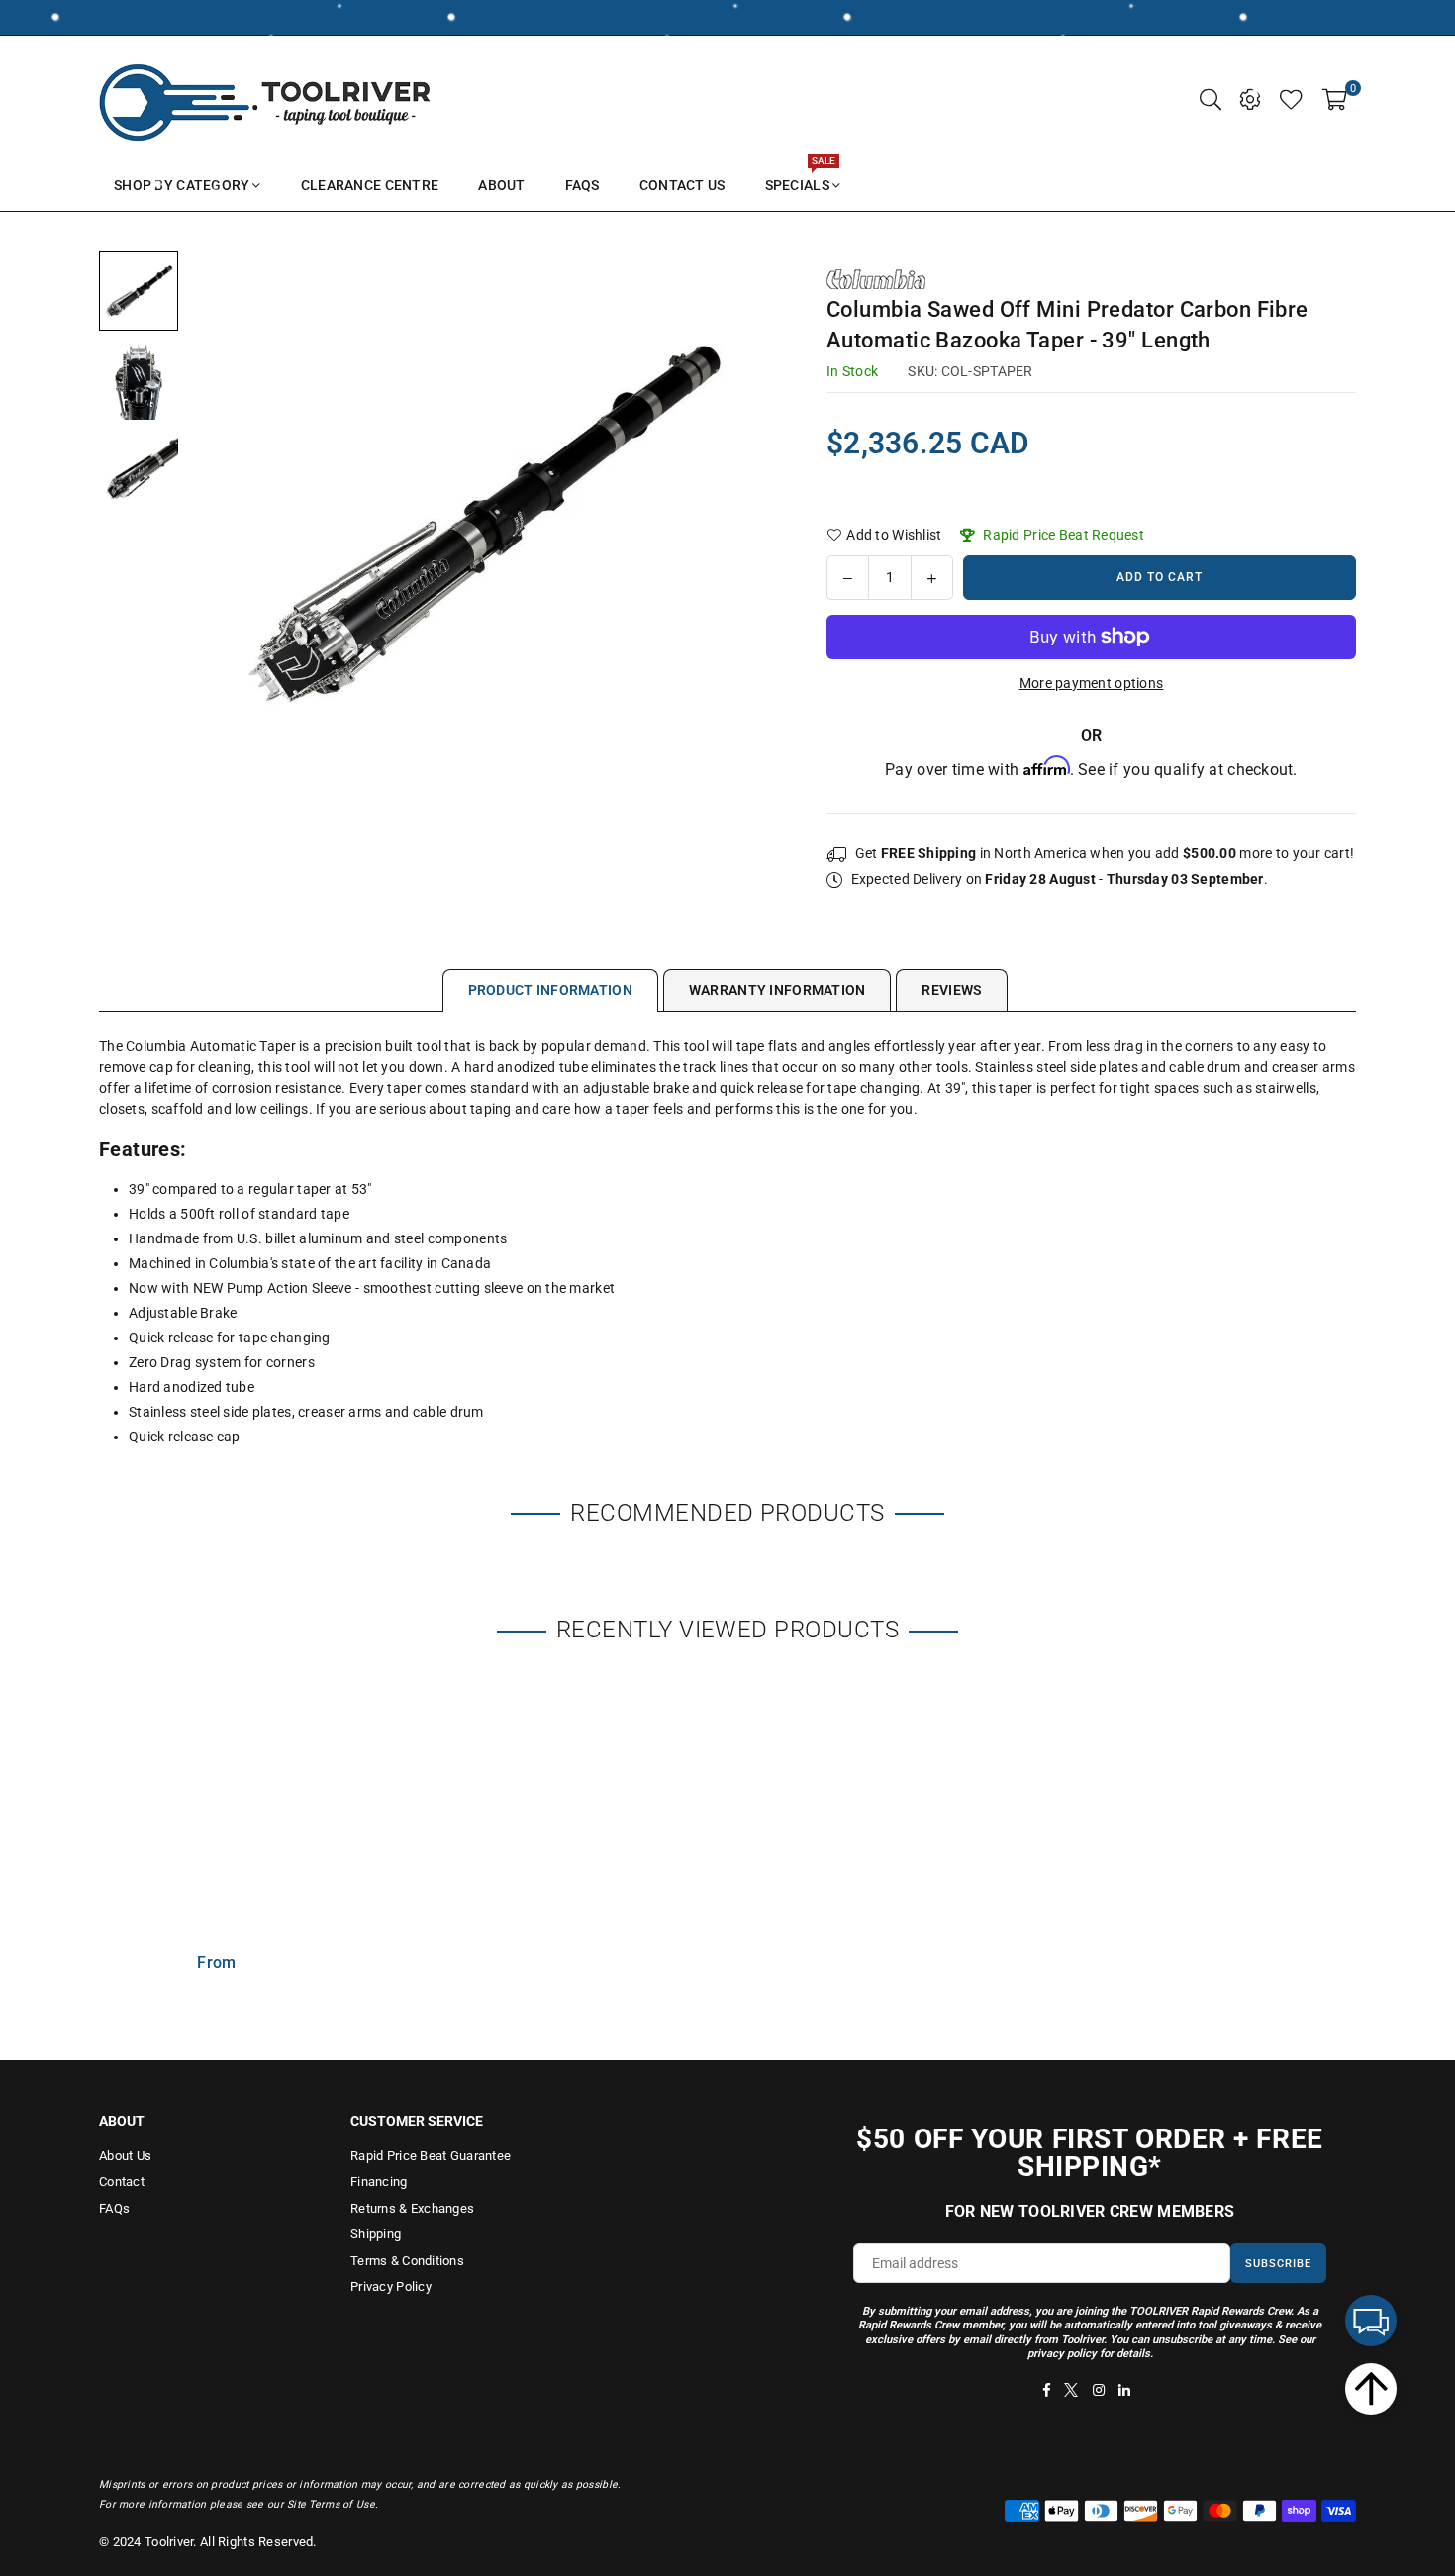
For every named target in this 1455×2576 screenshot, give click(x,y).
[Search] (1211, 98)
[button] (1335, 98)
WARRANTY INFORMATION (777, 990)
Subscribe (1278, 2264)
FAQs (114, 2208)
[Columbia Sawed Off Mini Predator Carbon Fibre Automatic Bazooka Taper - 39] (139, 291)
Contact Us (682, 185)
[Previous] (215, 524)
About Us (125, 2156)
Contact (122, 2181)
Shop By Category (182, 185)
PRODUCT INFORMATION (550, 990)
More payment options (1092, 683)
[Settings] (1250, 98)
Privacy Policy (391, 2286)
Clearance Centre (370, 185)
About (501, 185)
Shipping (376, 2234)
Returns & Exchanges (412, 2208)
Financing (379, 2181)
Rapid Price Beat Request (1062, 535)
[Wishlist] (1291, 98)
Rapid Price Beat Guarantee (431, 2156)
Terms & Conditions (407, 2261)
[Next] (750, 524)
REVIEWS (952, 990)
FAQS (582, 185)
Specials (800, 177)
